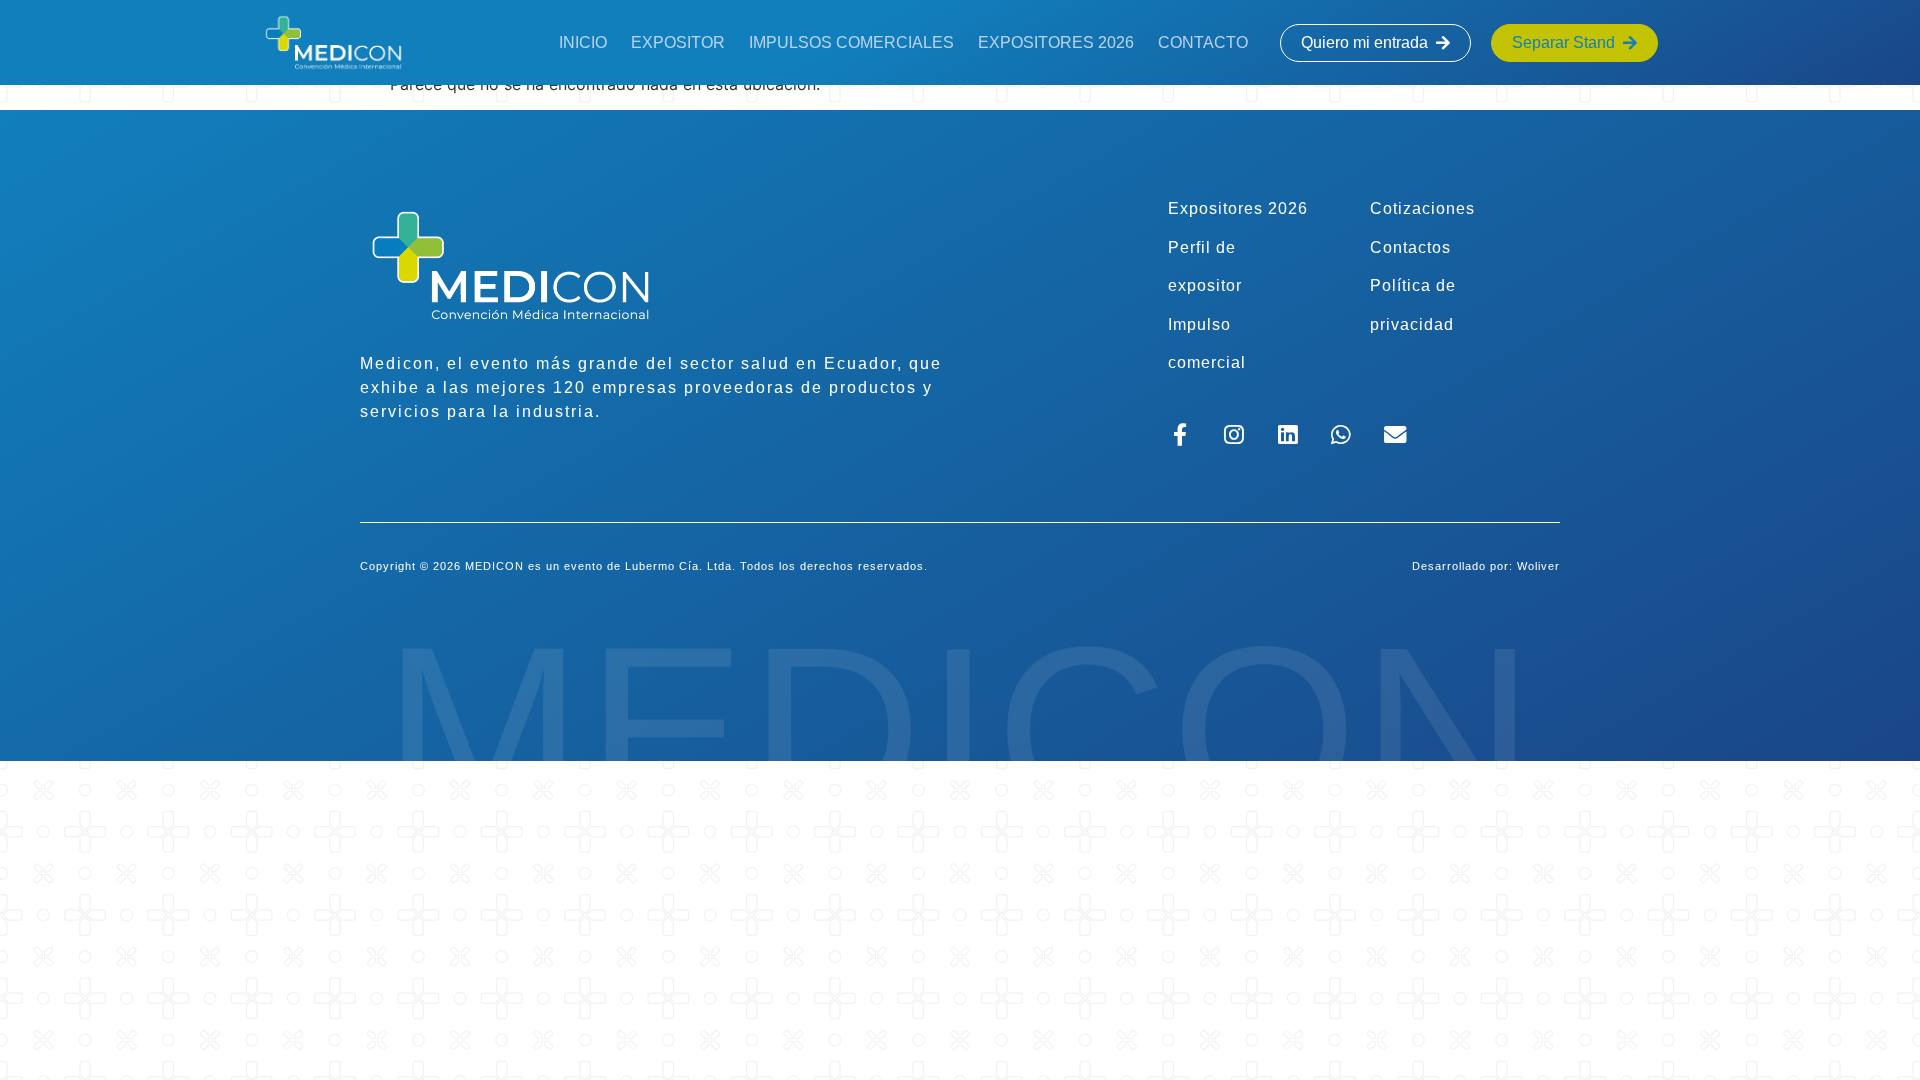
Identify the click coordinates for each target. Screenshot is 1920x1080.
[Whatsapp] (1341, 434)
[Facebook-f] (1180, 434)
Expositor (678, 42)
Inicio (583, 42)
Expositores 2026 (1056, 42)
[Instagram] (1233, 434)
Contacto (1203, 42)
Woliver (1538, 566)
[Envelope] (1395, 434)
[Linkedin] (1287, 434)
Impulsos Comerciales (851, 42)
